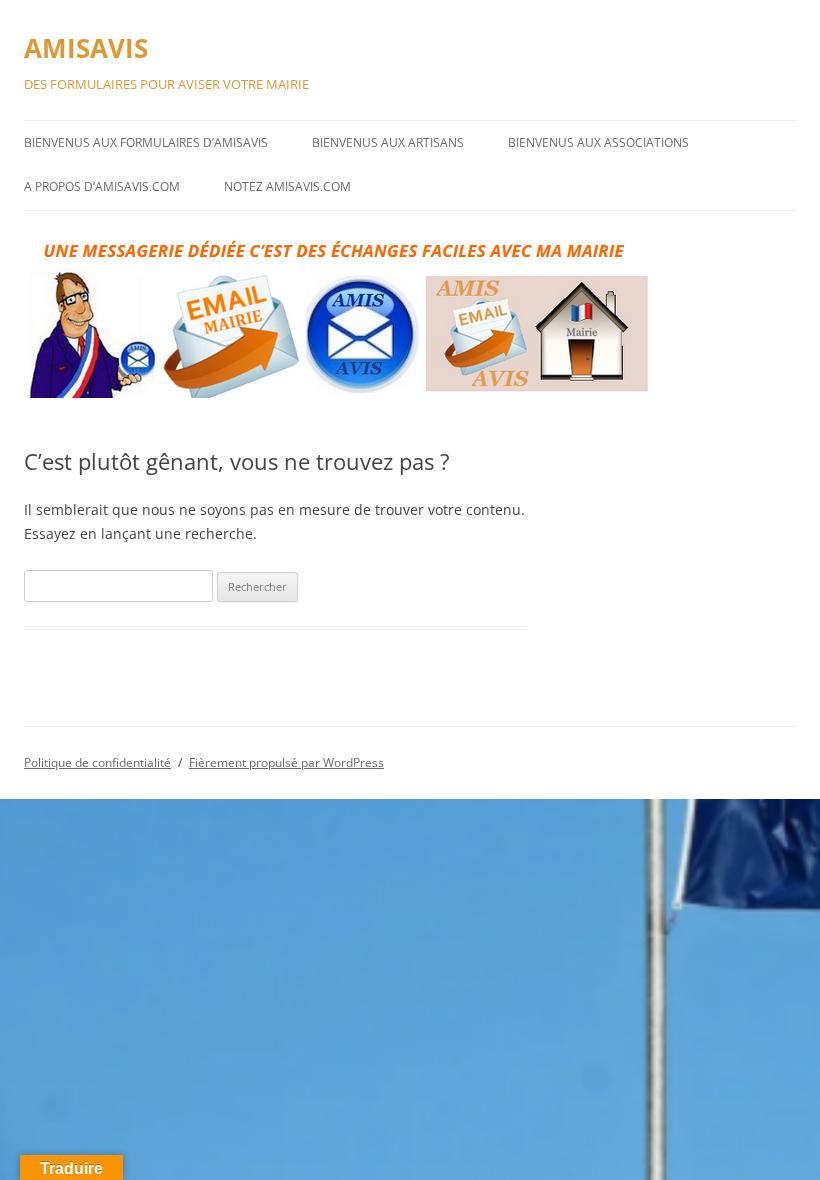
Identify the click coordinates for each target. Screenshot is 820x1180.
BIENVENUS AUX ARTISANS (388, 142)
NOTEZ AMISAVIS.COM (287, 186)
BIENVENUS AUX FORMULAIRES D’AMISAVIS (146, 142)
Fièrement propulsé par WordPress (286, 762)
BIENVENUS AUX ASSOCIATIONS (598, 142)
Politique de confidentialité (97, 762)
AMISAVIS (86, 48)
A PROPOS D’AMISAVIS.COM (102, 186)
